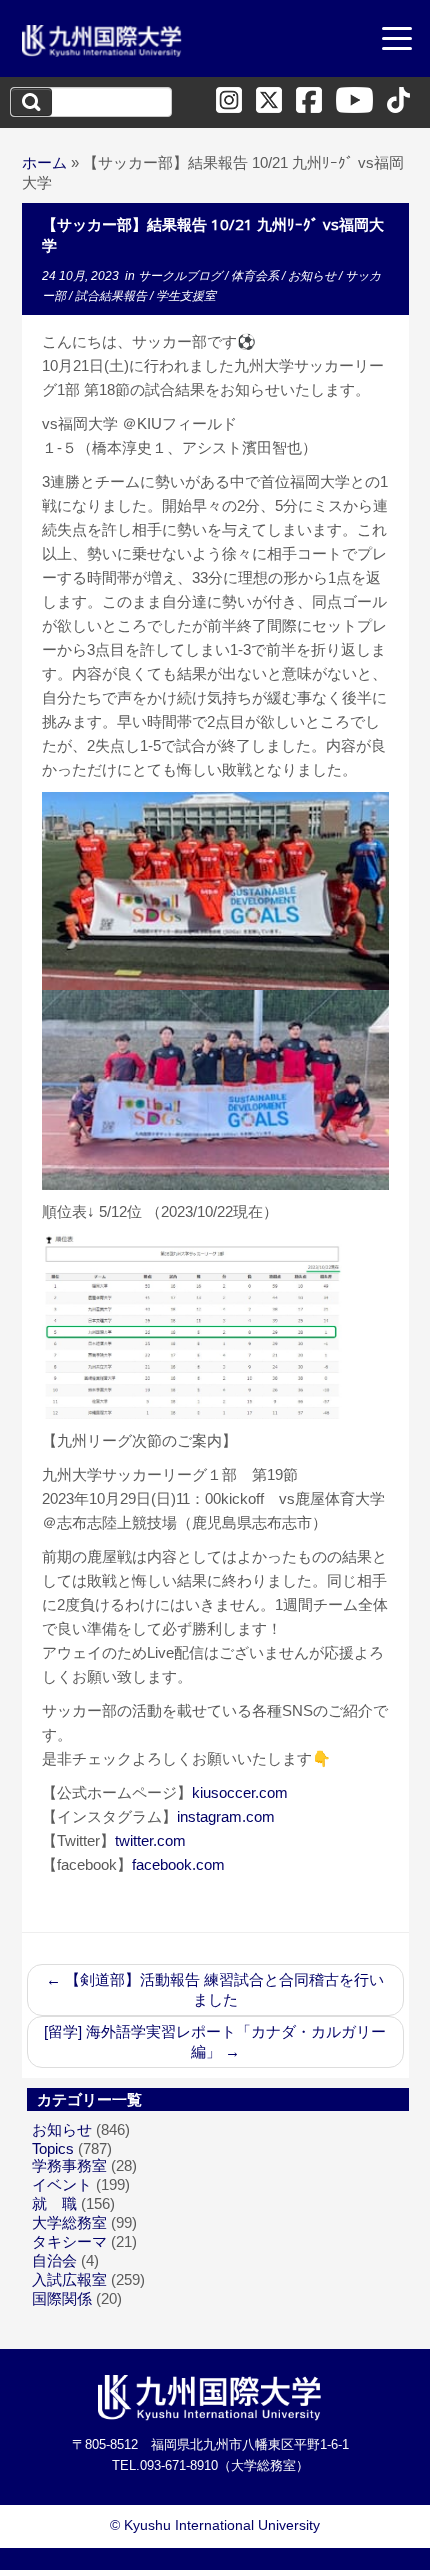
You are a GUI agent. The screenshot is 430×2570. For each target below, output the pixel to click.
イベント (62, 2184)
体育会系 (256, 276)
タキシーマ (69, 2241)
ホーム (44, 162)
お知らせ (313, 276)
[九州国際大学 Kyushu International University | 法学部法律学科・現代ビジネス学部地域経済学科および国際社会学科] (102, 41)
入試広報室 (69, 2279)
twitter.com (150, 1840)
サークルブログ (181, 276)
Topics (53, 2148)
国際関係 (62, 2298)
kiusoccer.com (240, 1792)
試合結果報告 (112, 296)
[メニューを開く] (397, 41)
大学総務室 (69, 2222)
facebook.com (178, 1864)
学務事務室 (69, 2165)
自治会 (54, 2260)
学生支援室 (186, 296)
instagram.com (226, 1816)
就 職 (54, 2203)
